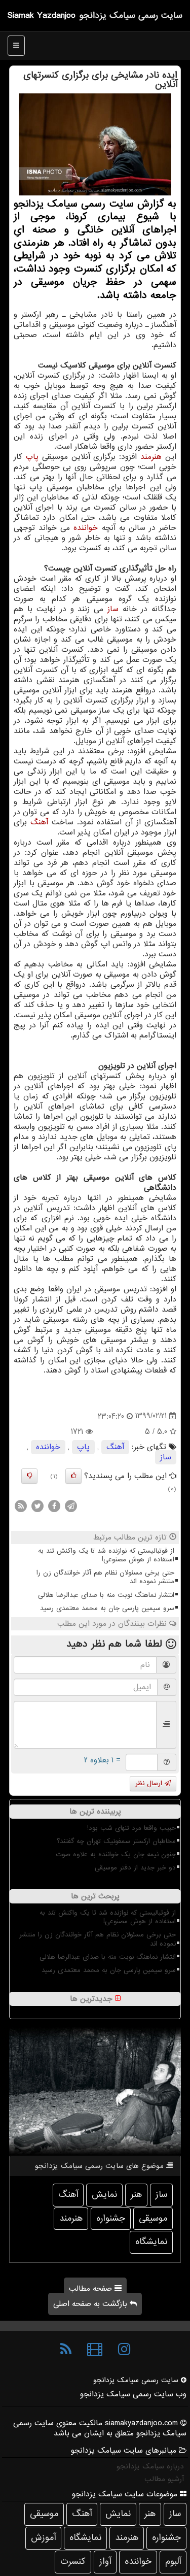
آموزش (43, 2538)
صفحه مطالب (92, 2289)
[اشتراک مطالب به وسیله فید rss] (21, 1506)
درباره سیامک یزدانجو (150, 2466)
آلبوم (173, 2562)
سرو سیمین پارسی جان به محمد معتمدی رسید (107, 1608)
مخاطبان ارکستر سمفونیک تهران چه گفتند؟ (116, 1841)
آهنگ (39, 822)
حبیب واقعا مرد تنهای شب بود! (131, 1828)
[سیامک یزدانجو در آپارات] (95, 2350)
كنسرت (73, 2562)
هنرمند (151, 457)
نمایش (104, 2195)
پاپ (32, 457)
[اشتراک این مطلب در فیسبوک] (54, 1506)
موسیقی (153, 2218)
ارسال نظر (150, 1783)
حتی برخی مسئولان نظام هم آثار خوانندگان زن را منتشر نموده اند (105, 1577)
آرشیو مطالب (164, 2479)
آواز (105, 2562)
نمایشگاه (151, 2242)
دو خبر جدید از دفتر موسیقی (135, 1868)
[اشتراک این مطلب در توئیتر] (37, 1506)
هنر (136, 2195)
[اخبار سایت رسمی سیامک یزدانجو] (66, 2350)
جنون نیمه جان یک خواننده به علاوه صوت (116, 1854)
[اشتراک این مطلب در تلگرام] (71, 1506)
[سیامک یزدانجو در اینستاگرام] (124, 2350)
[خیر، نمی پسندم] (29, 1476)
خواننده (86, 528)
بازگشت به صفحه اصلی (91, 2304)
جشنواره (111, 2218)
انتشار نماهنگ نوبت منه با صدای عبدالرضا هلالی (106, 1595)
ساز (113, 609)
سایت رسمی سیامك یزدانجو (131, 15)
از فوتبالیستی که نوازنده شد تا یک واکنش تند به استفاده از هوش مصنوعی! (106, 1555)
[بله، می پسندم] (73, 1476)
